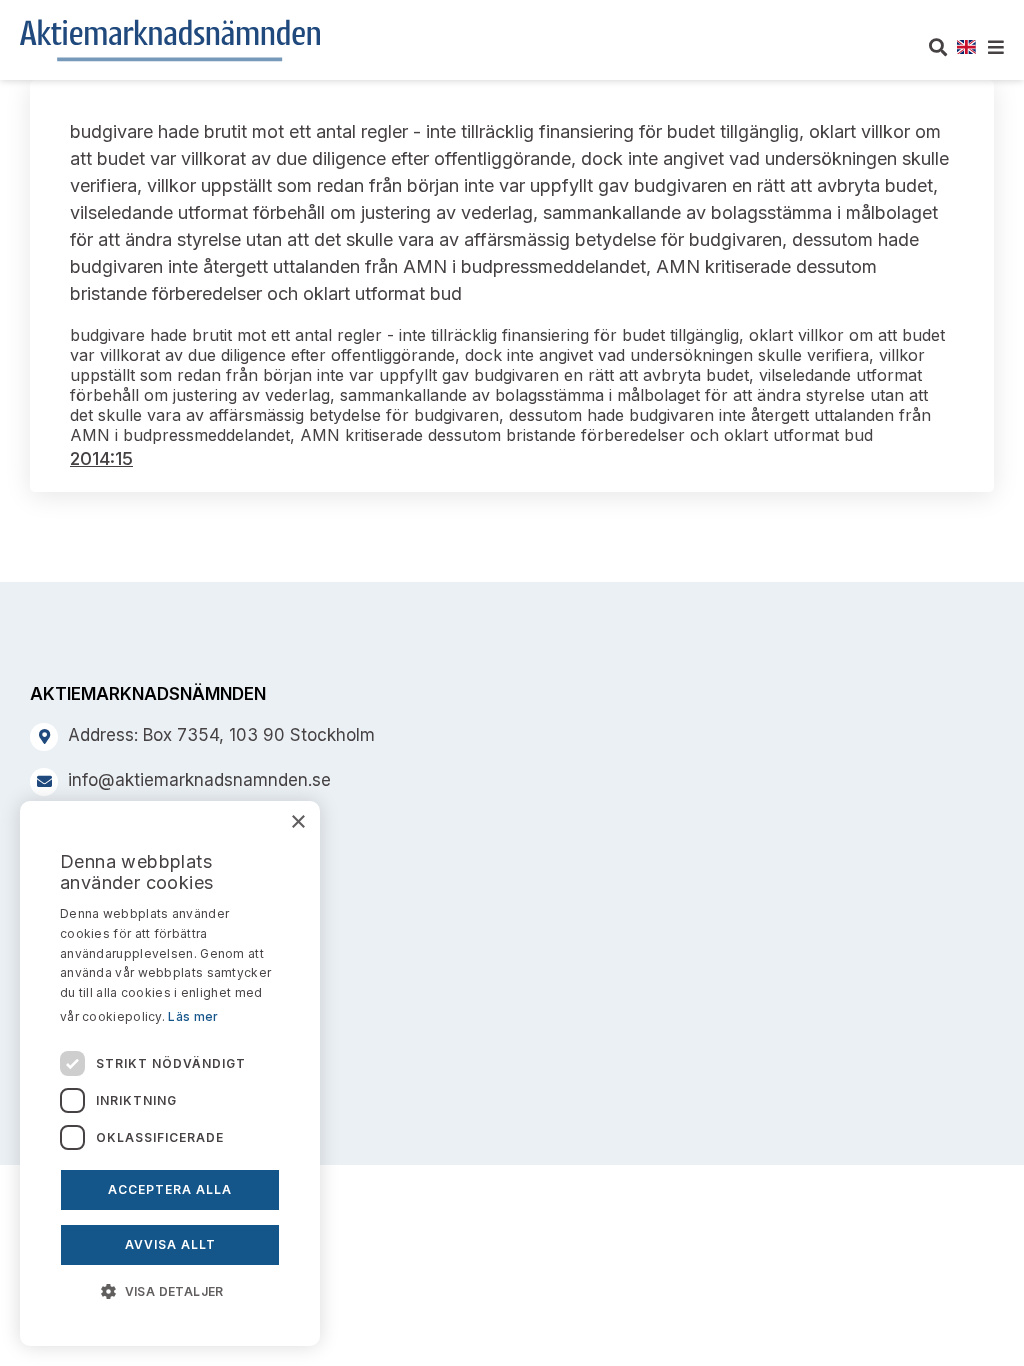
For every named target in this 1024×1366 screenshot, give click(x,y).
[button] (170, 1290)
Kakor (55, 937)
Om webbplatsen (100, 896)
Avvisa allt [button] (170, 1244)
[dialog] (170, 1073)
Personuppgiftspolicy (116, 978)
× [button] (297, 822)
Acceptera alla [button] (170, 1189)
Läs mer (193, 1016)
